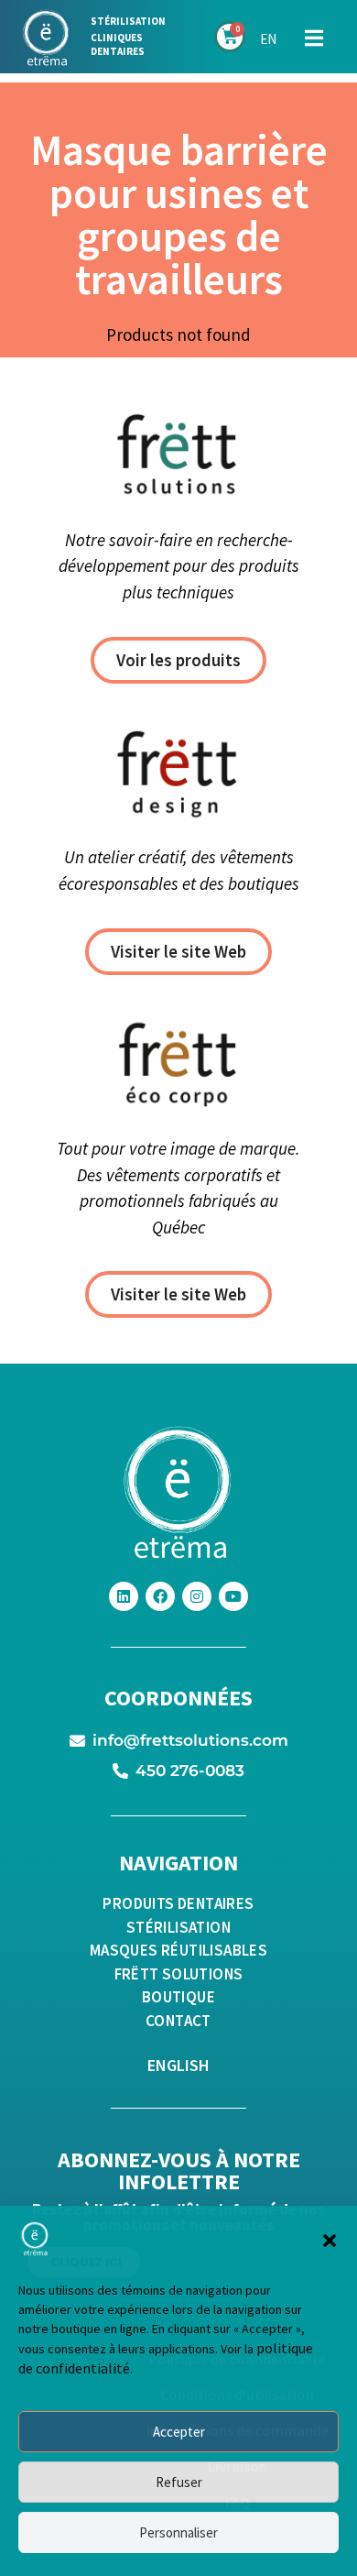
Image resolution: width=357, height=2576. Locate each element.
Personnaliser (178, 2532)
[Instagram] (197, 1596)
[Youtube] (233, 1596)
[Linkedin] (124, 1596)
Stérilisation (128, 21)
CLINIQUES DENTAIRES (118, 44)
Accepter (179, 2432)
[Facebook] (160, 1596)
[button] (330, 2241)
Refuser (179, 2482)
